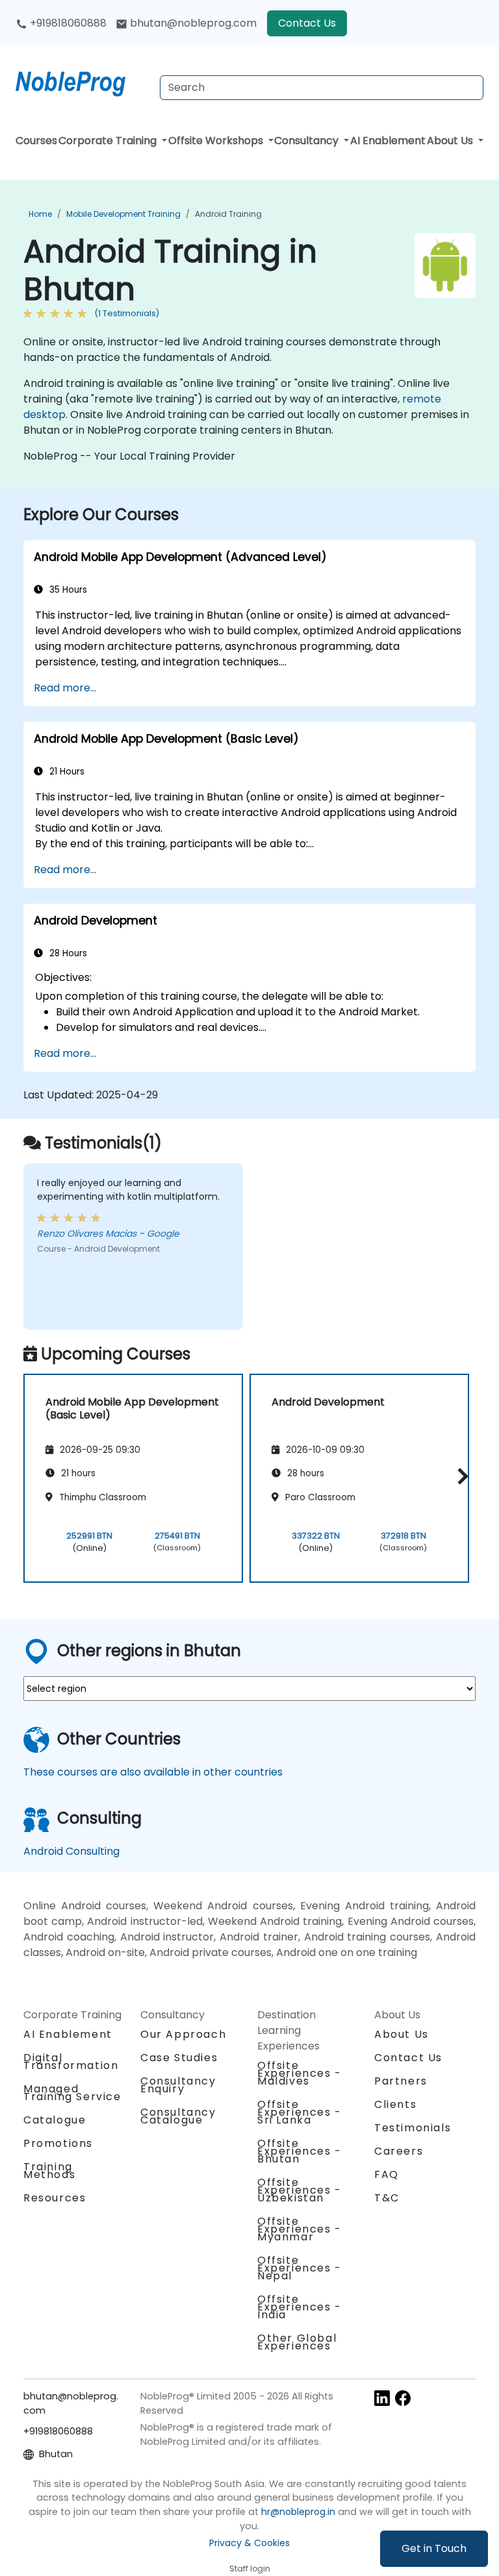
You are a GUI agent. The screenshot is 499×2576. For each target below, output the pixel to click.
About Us (451, 141)
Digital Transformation (71, 2062)
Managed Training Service (72, 2093)
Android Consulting (71, 1851)
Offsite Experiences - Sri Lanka (300, 2112)
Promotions (58, 2143)
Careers (399, 2151)
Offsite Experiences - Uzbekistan (300, 2190)
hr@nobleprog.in (298, 2512)
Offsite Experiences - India (300, 2307)
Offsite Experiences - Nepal (300, 2268)
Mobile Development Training (123, 214)
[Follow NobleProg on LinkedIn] (382, 2397)
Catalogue (55, 2120)
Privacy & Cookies (249, 2543)
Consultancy (308, 141)
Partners (401, 2081)
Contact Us (307, 23)
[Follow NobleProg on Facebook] (403, 2397)
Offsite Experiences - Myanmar (300, 2229)
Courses (36, 141)
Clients (395, 2104)
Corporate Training (109, 141)
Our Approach (183, 2034)
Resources (55, 2198)
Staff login (250, 2569)
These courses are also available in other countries (153, 1772)
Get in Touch (434, 2548)
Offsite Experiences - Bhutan (300, 2151)
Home (40, 214)
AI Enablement (388, 141)
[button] (460, 1476)
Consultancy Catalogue (178, 2116)
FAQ (387, 2174)
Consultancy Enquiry (178, 2085)
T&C (387, 2198)
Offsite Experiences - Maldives (300, 2073)
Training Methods (49, 2171)
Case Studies (179, 2058)
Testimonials (413, 2128)
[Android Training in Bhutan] (83, 81)
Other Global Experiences (297, 2342)
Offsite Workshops (217, 141)
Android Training (228, 214)
